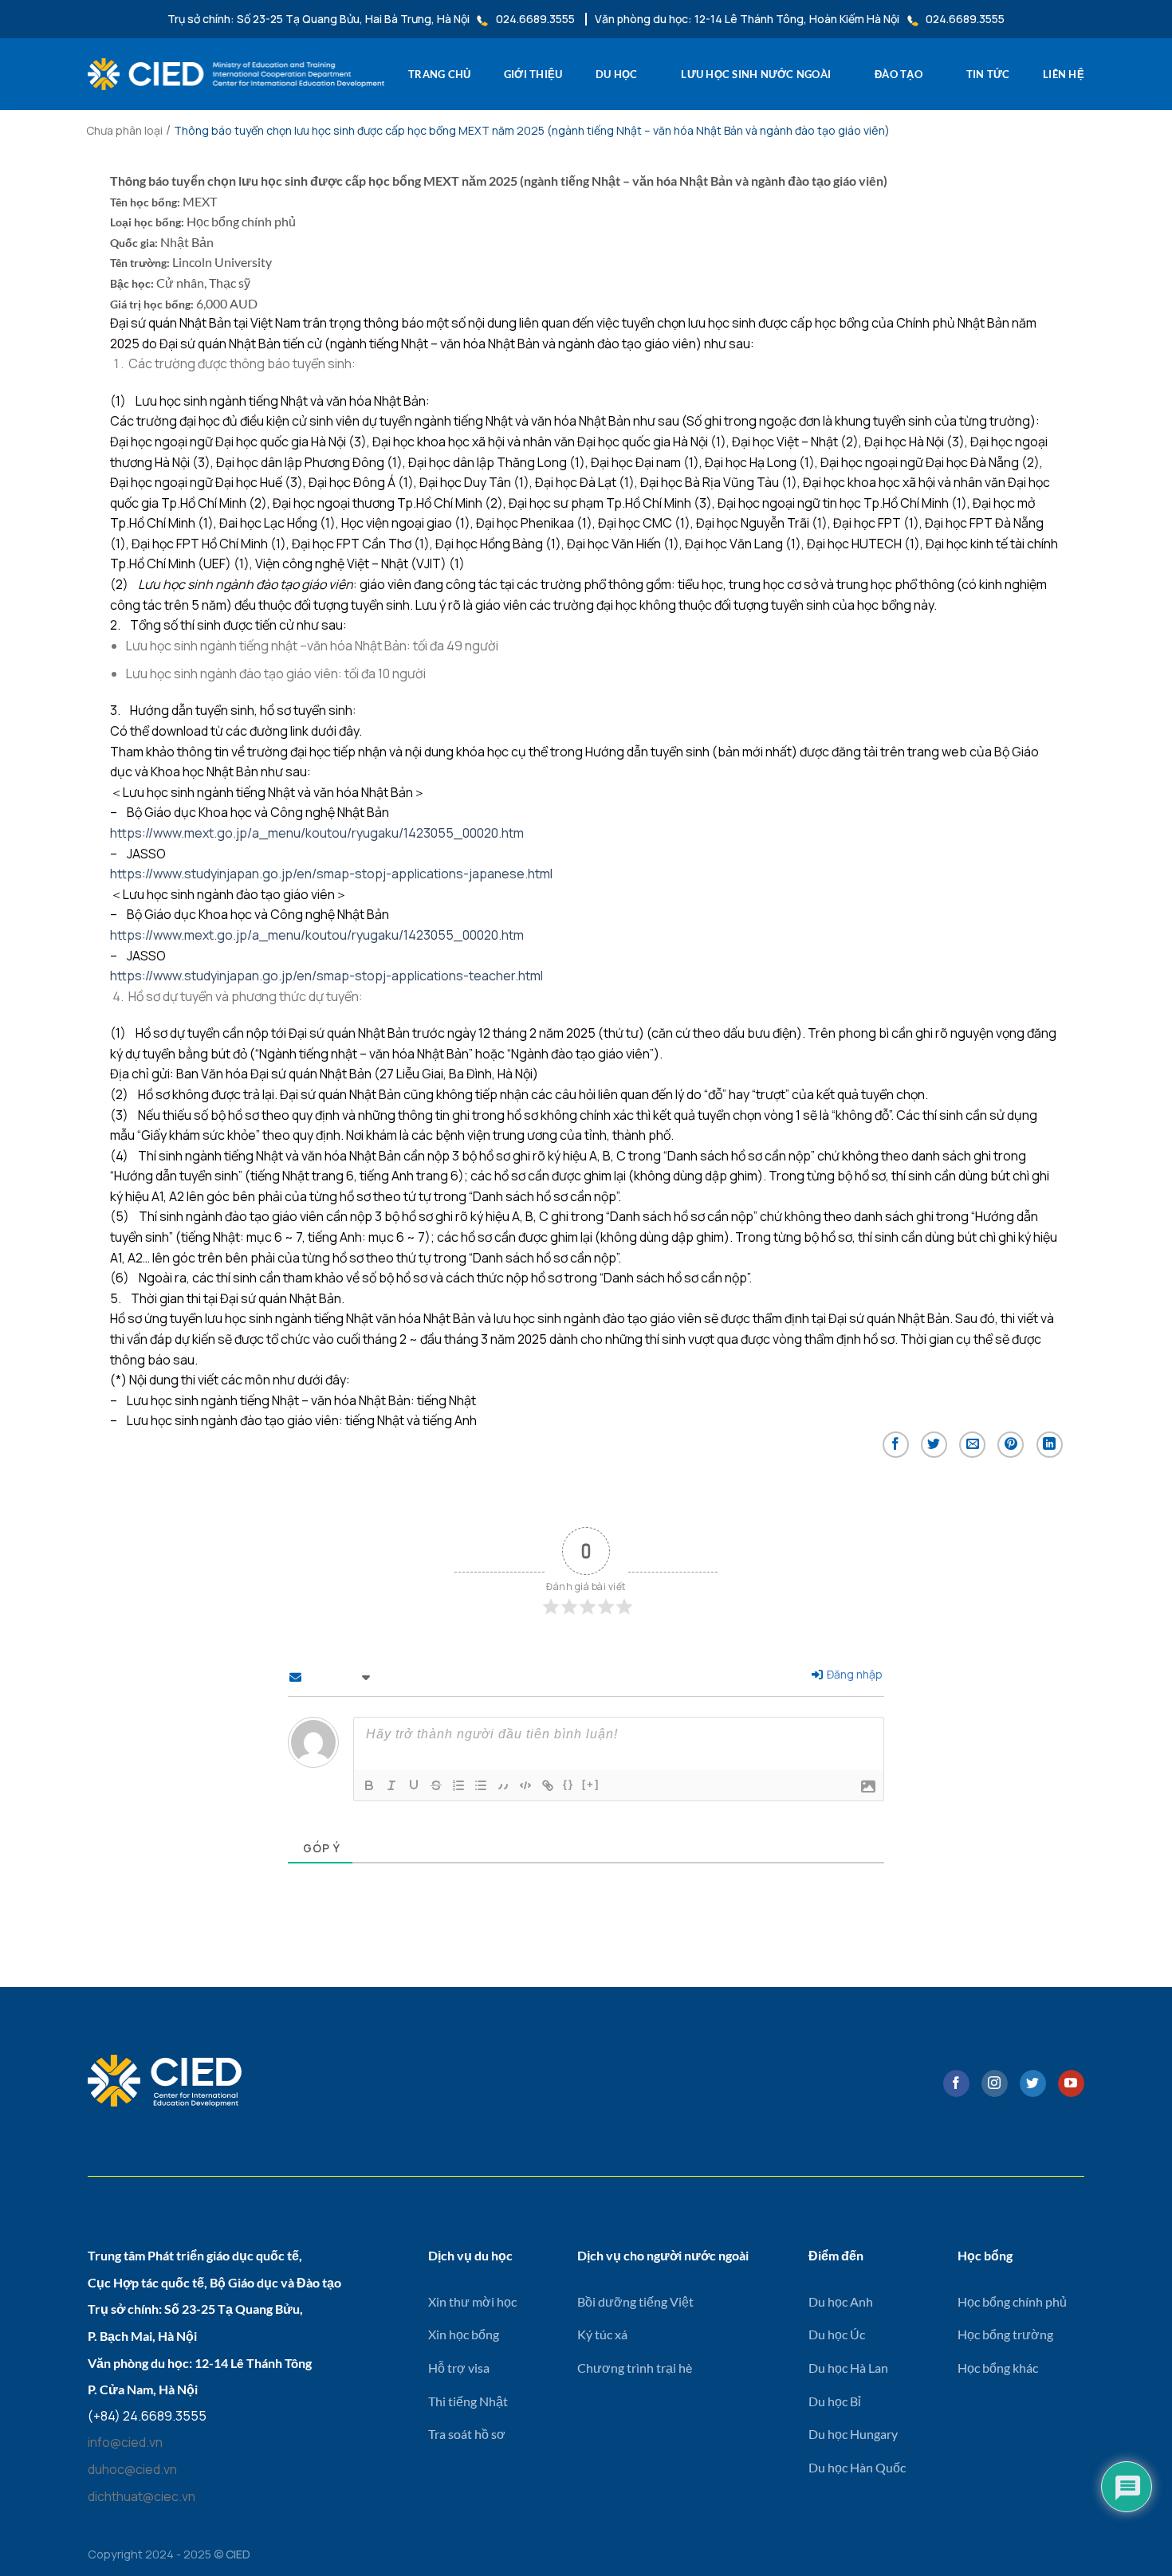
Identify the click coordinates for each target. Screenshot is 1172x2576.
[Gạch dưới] (414, 1785)
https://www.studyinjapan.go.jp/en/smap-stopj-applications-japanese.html (331, 874)
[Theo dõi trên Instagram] (995, 2083)
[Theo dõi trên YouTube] (1071, 2083)
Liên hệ (1064, 74)
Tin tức (988, 74)
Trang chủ (439, 74)
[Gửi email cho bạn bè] (972, 1445)
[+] (591, 1784)
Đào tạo (899, 74)
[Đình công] (436, 1785)
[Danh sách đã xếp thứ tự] (458, 1785)
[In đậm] (369, 1785)
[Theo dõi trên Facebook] (956, 2083)
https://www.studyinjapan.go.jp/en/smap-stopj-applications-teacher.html (326, 976)
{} (568, 1784)
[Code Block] (525, 1785)
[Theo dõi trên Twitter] (1033, 2083)
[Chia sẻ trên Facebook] (896, 1445)
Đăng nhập (853, 1674)
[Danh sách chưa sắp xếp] (481, 1785)
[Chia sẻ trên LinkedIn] (1050, 1445)
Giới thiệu (533, 74)
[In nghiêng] (391, 1785)
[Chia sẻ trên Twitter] (934, 1445)
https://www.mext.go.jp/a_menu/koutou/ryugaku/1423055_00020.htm (317, 833)
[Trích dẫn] (503, 1785)
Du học (617, 74)
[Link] (548, 1785)
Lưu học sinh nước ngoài (756, 74)
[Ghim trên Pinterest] (1011, 1445)
